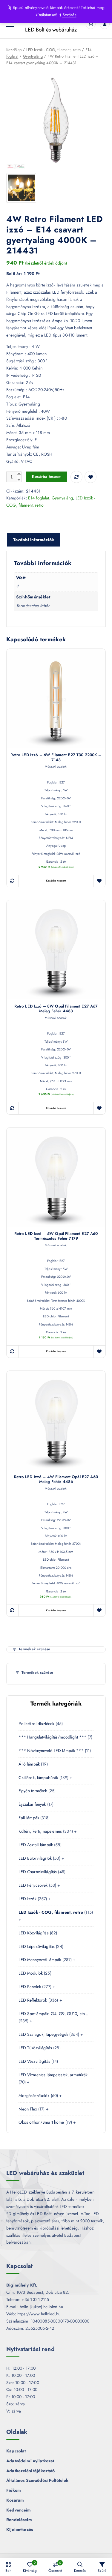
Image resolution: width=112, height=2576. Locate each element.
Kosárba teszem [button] (56, 881)
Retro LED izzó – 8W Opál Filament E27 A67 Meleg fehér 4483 (56, 1009)
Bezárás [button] (69, 15)
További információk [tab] (34, 540)
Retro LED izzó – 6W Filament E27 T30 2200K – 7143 (56, 758)
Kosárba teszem (47, 476)
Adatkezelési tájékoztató (30, 2471)
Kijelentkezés (20, 2530)
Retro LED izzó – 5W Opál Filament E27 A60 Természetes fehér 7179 (56, 1236)
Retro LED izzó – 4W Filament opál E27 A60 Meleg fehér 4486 (56, 1480)
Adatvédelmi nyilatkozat (30, 2461)
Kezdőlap (14, 50)
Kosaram (15, 2500)
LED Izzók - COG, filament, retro (54, 50)
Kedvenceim (19, 2510)
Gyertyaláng (33, 56)
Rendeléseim (19, 2520)
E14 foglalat (39, 498)
